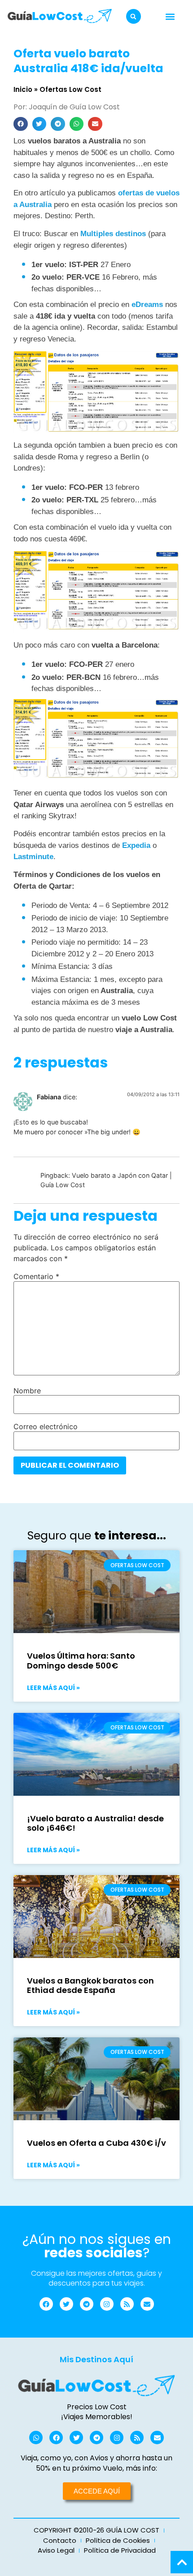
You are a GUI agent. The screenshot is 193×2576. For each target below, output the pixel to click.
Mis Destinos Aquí (96, 2359)
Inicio (23, 89)
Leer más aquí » (53, 1688)
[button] (134, 16)
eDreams (147, 305)
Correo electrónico (46, 1426)
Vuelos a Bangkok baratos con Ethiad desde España (90, 1986)
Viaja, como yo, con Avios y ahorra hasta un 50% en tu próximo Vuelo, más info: (96, 2463)
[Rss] (127, 2304)
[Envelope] (147, 2304)
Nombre (27, 1391)
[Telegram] (87, 2304)
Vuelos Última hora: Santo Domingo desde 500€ (81, 1661)
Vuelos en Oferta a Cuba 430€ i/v (96, 2143)
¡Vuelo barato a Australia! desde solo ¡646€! (95, 1823)
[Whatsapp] (36, 2438)
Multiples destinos (113, 234)
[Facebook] (46, 2304)
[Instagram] (107, 2304)
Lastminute (33, 857)
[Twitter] (66, 2304)
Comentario (36, 1276)
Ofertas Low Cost (70, 89)
